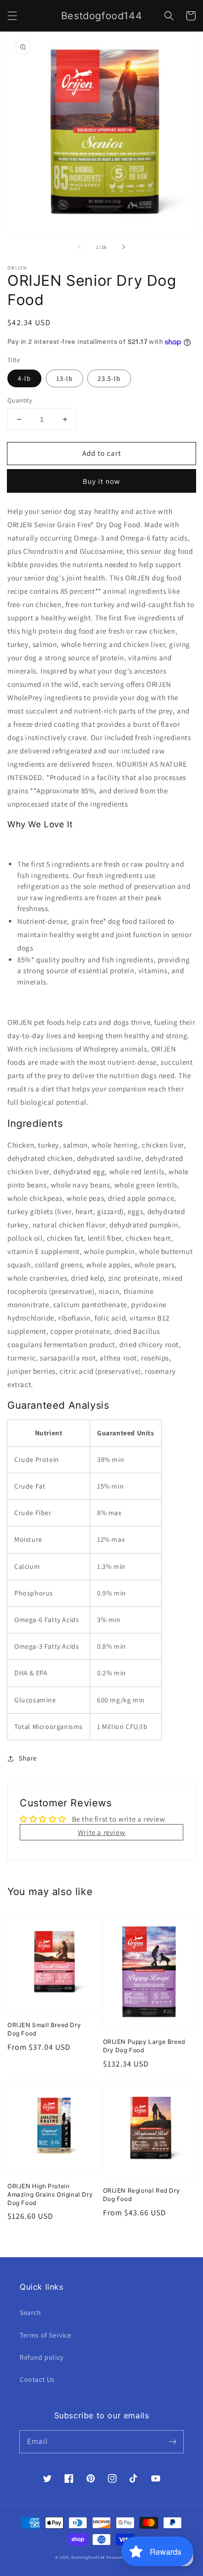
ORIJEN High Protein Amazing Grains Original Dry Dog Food (50, 2194)
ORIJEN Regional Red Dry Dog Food (142, 2195)
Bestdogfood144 (88, 2557)
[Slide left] (79, 247)
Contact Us (37, 2379)
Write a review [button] (101, 1832)
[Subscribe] (172, 2441)
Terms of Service (46, 2335)
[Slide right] (124, 247)
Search (31, 2312)
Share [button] (28, 1758)
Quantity (20, 400)
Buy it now (101, 481)
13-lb (65, 378)
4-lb (24, 378)
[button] (12, 16)
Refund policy (42, 2357)
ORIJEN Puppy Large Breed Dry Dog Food (144, 2046)
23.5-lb (109, 378)
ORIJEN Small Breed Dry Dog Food (44, 2029)
